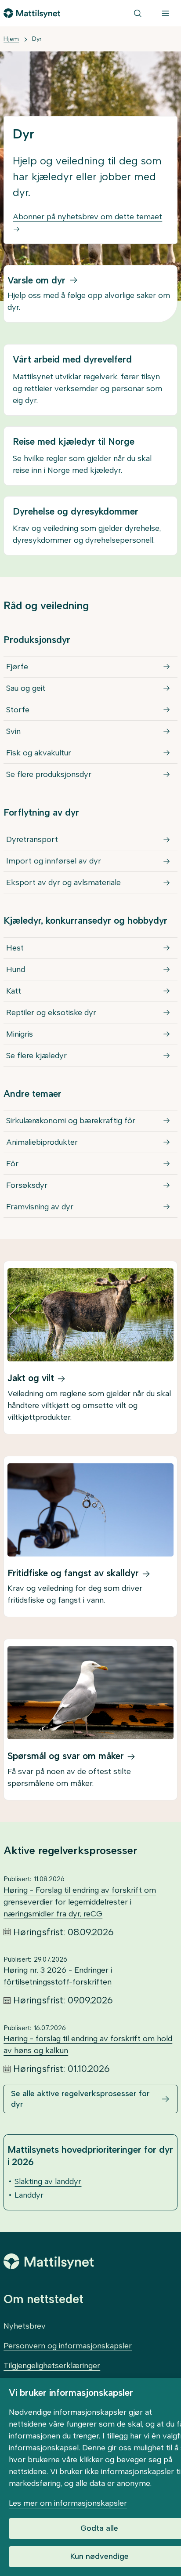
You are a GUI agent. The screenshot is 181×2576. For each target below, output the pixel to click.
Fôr (12, 1164)
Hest (15, 948)
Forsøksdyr (27, 1185)
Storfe (18, 710)
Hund (16, 969)
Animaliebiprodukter (42, 1142)
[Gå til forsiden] (32, 13)
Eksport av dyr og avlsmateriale (63, 882)
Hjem (11, 39)
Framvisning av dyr (40, 1207)
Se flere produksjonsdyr (49, 774)
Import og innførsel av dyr (54, 861)
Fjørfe (17, 667)
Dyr (37, 39)
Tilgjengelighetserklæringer (52, 2366)
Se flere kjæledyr (36, 1056)
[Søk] (138, 13)
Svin (13, 731)
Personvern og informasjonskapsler (68, 2346)
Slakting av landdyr (48, 2181)
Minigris (20, 1034)
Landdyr (29, 2195)
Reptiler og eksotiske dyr (51, 1012)
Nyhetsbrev (25, 2326)
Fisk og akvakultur (39, 753)
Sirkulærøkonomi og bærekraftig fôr (71, 1121)
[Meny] (165, 13)
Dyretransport (32, 839)
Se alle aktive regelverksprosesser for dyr (80, 2099)
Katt (14, 991)
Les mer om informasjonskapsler (68, 2503)
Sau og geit (26, 688)
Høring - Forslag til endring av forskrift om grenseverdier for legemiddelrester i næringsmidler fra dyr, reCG (80, 1902)
